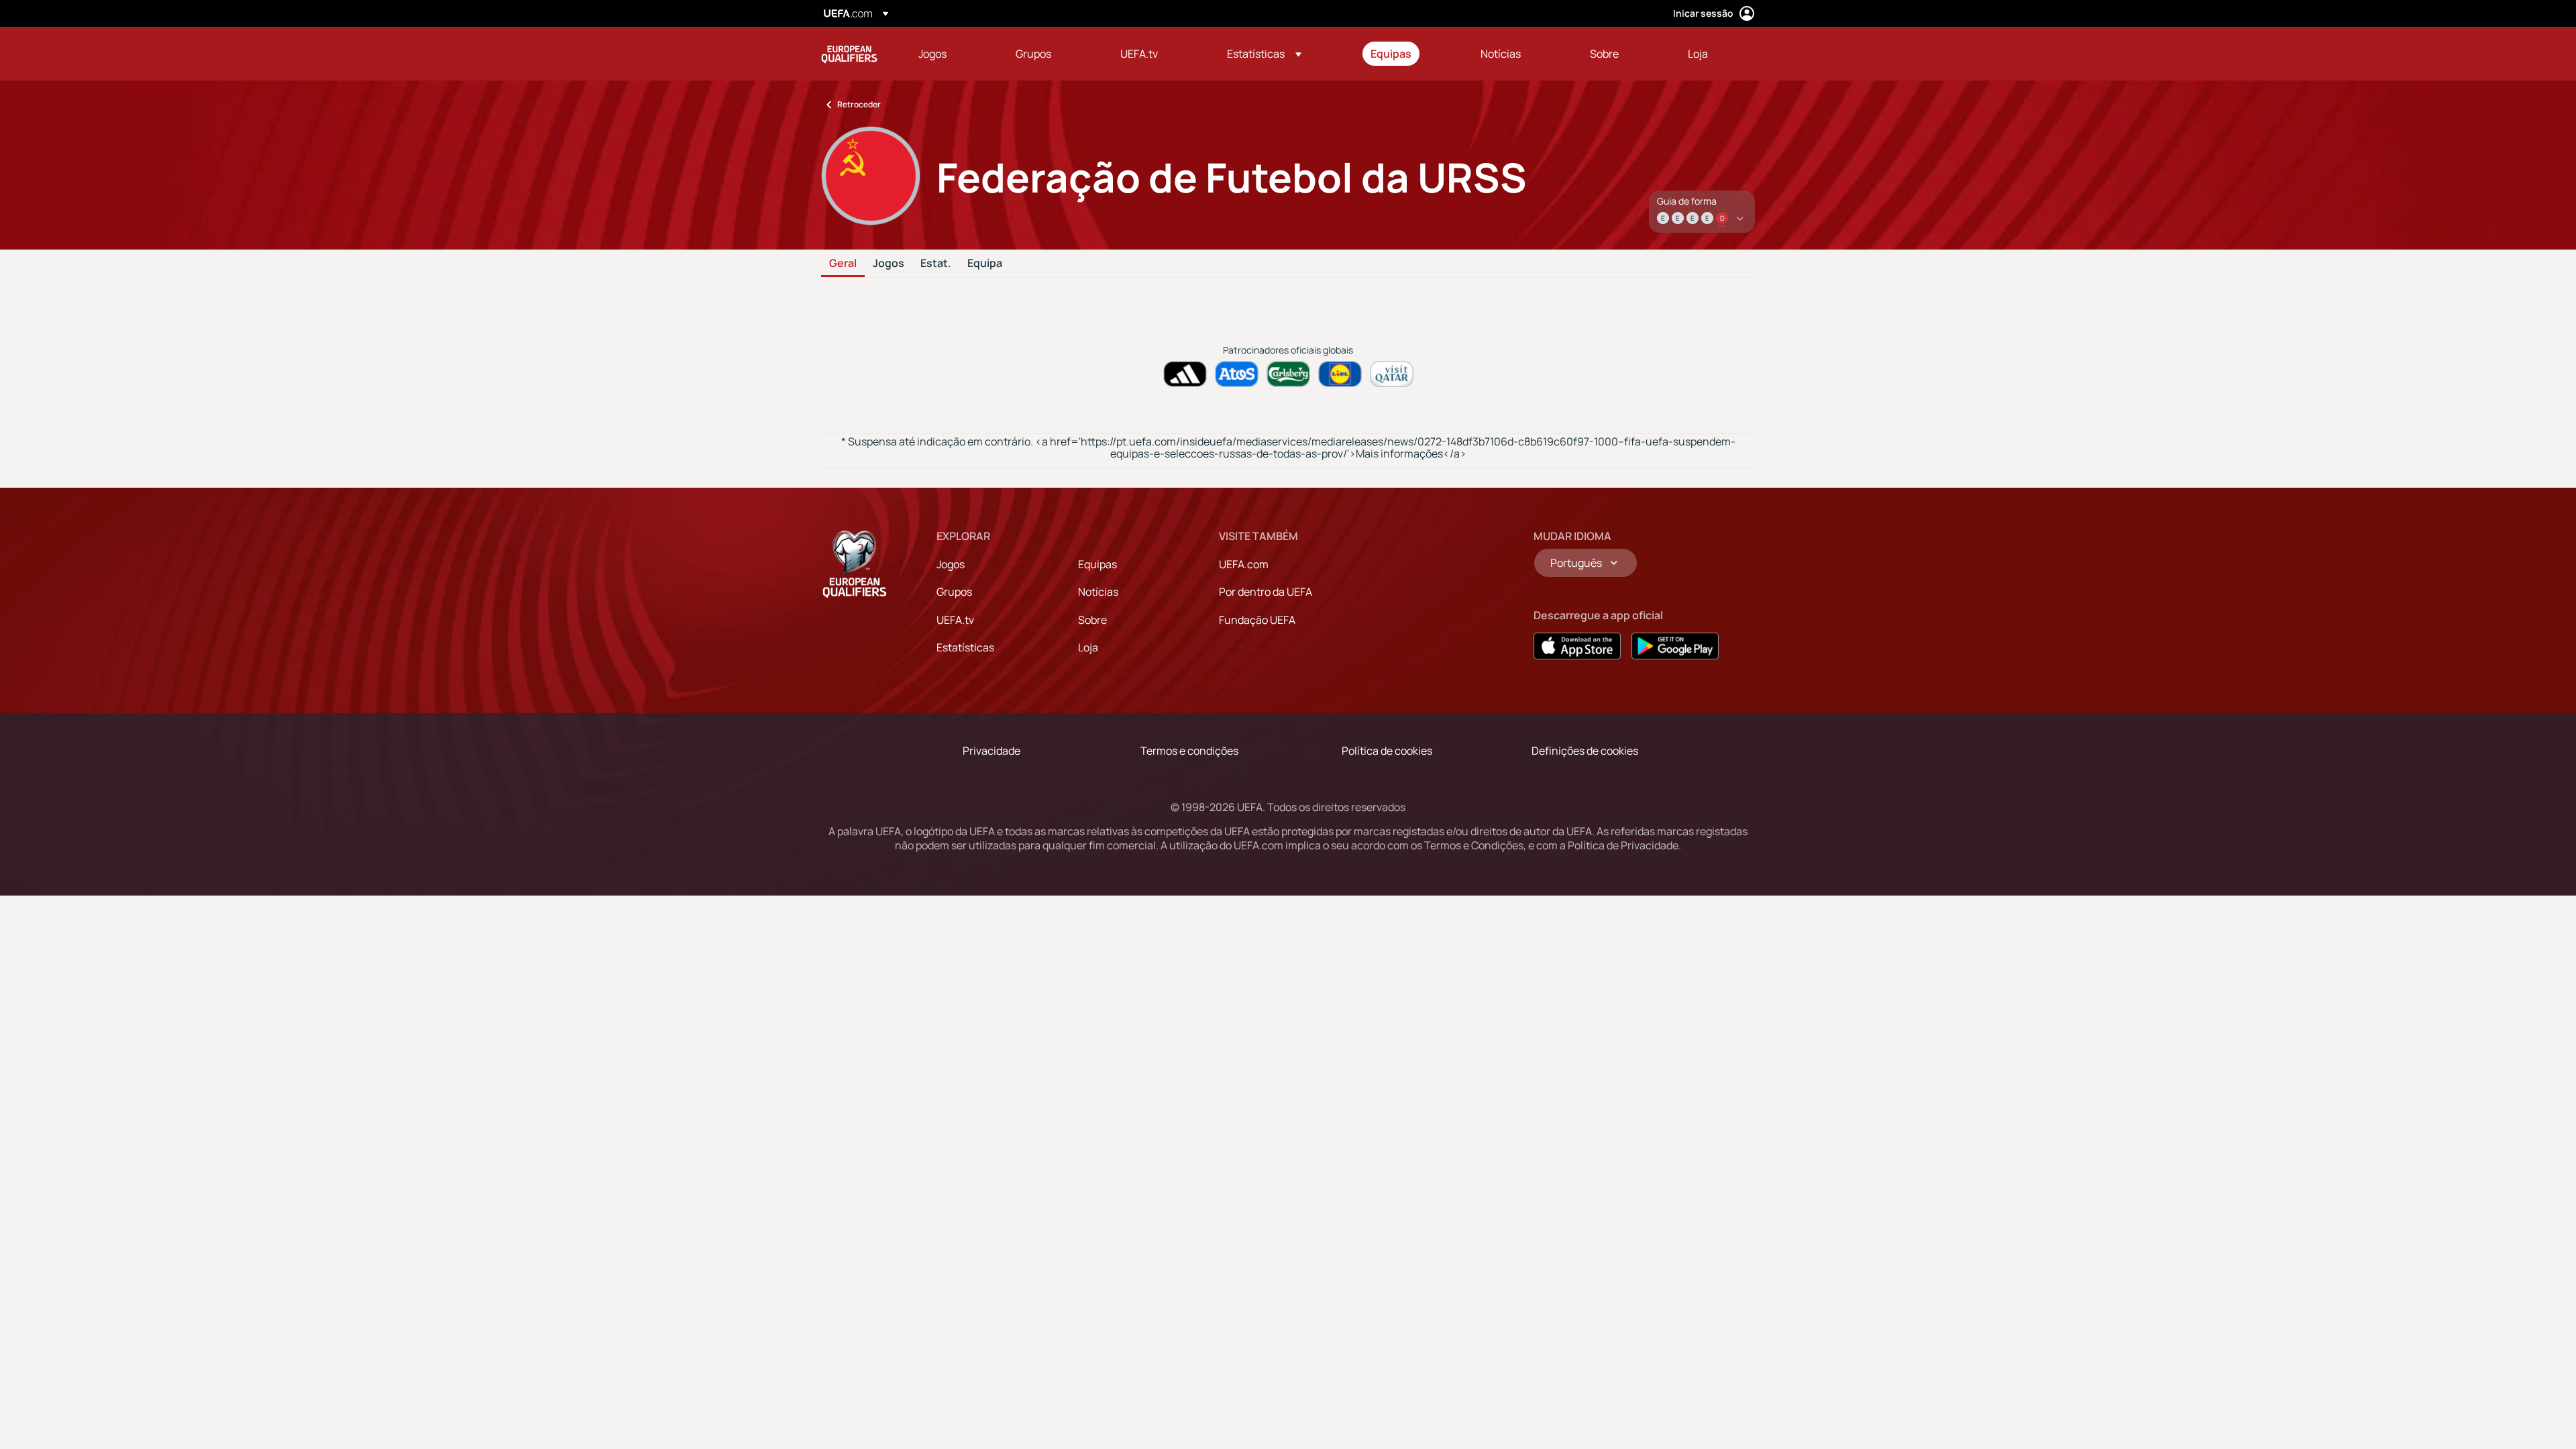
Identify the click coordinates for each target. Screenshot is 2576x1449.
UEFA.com (1244, 564)
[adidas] (1185, 374)
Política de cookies (1387, 751)
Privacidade (991, 751)
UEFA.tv (955, 620)
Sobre (1092, 620)
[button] (1264, 54)
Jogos (889, 264)
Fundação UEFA (1257, 620)
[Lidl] (1340, 374)
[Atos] (1237, 374)
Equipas (1097, 564)
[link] (932, 54)
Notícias (1098, 592)
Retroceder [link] (859, 104)
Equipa (985, 264)
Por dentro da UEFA (1266, 592)
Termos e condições (1189, 751)
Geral (843, 264)
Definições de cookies (1585, 751)
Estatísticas (965, 647)
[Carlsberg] (1288, 374)
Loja (1088, 647)
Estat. (936, 264)
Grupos (954, 592)
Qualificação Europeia (849, 54)
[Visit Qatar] (1392, 374)
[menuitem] (950, 54)
